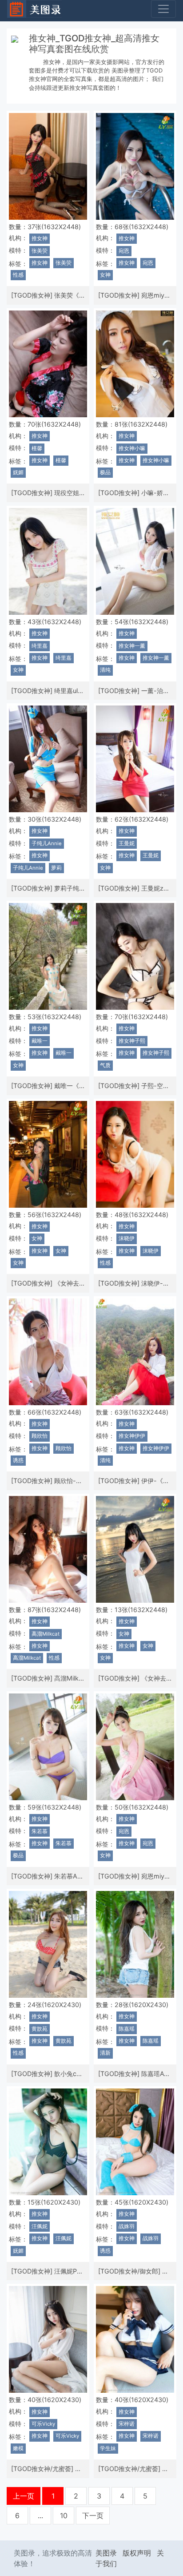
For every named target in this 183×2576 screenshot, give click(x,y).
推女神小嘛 (132, 448)
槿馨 (37, 448)
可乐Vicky (43, 2424)
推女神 (40, 238)
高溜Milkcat (46, 1634)
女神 (105, 275)
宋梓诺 (127, 2424)
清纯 (105, 670)
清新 (105, 2053)
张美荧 (40, 251)
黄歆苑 (40, 2029)
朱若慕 (40, 1831)
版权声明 (137, 2553)
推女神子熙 (132, 1041)
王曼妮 (127, 843)
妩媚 (18, 472)
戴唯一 (40, 1041)
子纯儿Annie (47, 843)
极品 (105, 472)
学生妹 (108, 2448)
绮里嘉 (40, 646)
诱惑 (18, 1460)
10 (64, 2516)
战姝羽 (127, 2226)
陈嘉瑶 (127, 2029)
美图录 (106, 2553)
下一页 (93, 2516)
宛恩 (124, 251)
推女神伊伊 (132, 1436)
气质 (105, 1065)
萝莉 (56, 868)
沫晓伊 (127, 1238)
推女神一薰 (132, 646)
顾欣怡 (40, 1436)
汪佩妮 (40, 2226)
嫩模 (18, 2448)
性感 (18, 275)
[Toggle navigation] (163, 9)
